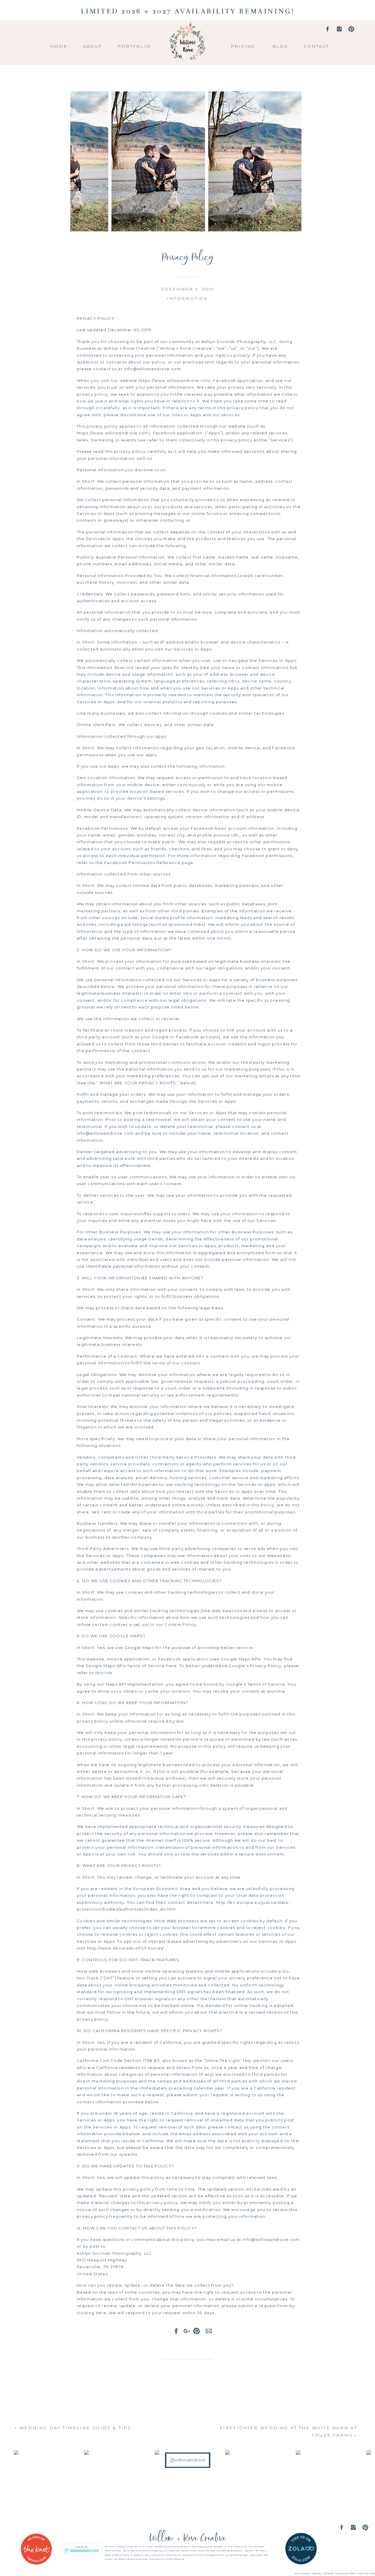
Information (187, 298)
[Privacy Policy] (187, 161)
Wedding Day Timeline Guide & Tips (75, 2428)
